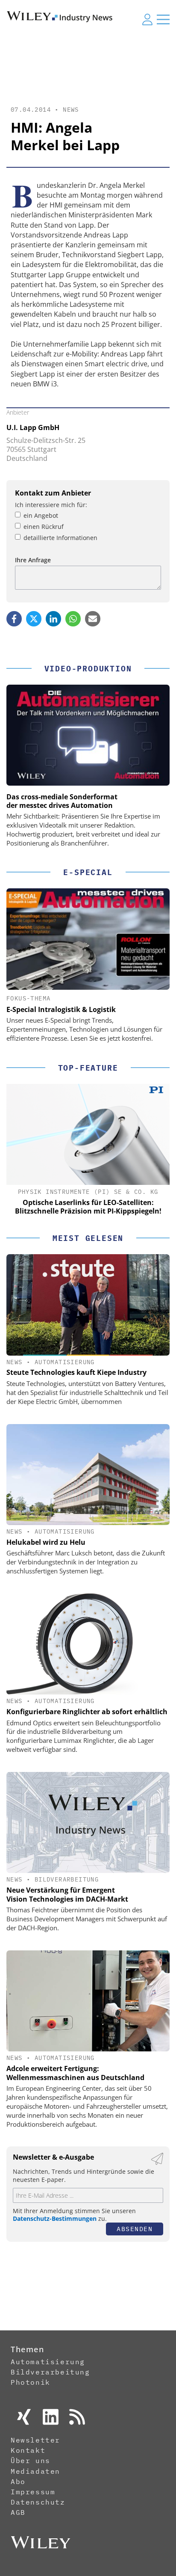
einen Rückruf (44, 527)
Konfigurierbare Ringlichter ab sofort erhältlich (87, 1712)
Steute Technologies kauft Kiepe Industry (76, 1372)
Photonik (31, 2382)
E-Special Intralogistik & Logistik (61, 1009)
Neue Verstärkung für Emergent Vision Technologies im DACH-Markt (67, 1895)
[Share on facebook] (14, 619)
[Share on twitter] (34, 619)
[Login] (147, 19)
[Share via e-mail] (93, 619)
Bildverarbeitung (67, 1879)
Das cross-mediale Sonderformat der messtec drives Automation (62, 801)
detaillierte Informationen (60, 538)
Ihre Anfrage (33, 560)
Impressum (33, 2492)
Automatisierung (65, 1362)
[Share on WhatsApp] (73, 619)
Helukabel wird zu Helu (46, 1542)
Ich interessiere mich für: (51, 505)
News (71, 110)
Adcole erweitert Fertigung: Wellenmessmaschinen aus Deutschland (75, 2073)
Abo (18, 2481)
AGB (18, 2512)
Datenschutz (38, 2502)
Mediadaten (35, 2471)
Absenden (135, 2229)
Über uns (31, 2460)
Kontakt (28, 2450)
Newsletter (35, 2440)
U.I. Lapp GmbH (33, 427)
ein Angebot (41, 515)
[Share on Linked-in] (53, 619)
